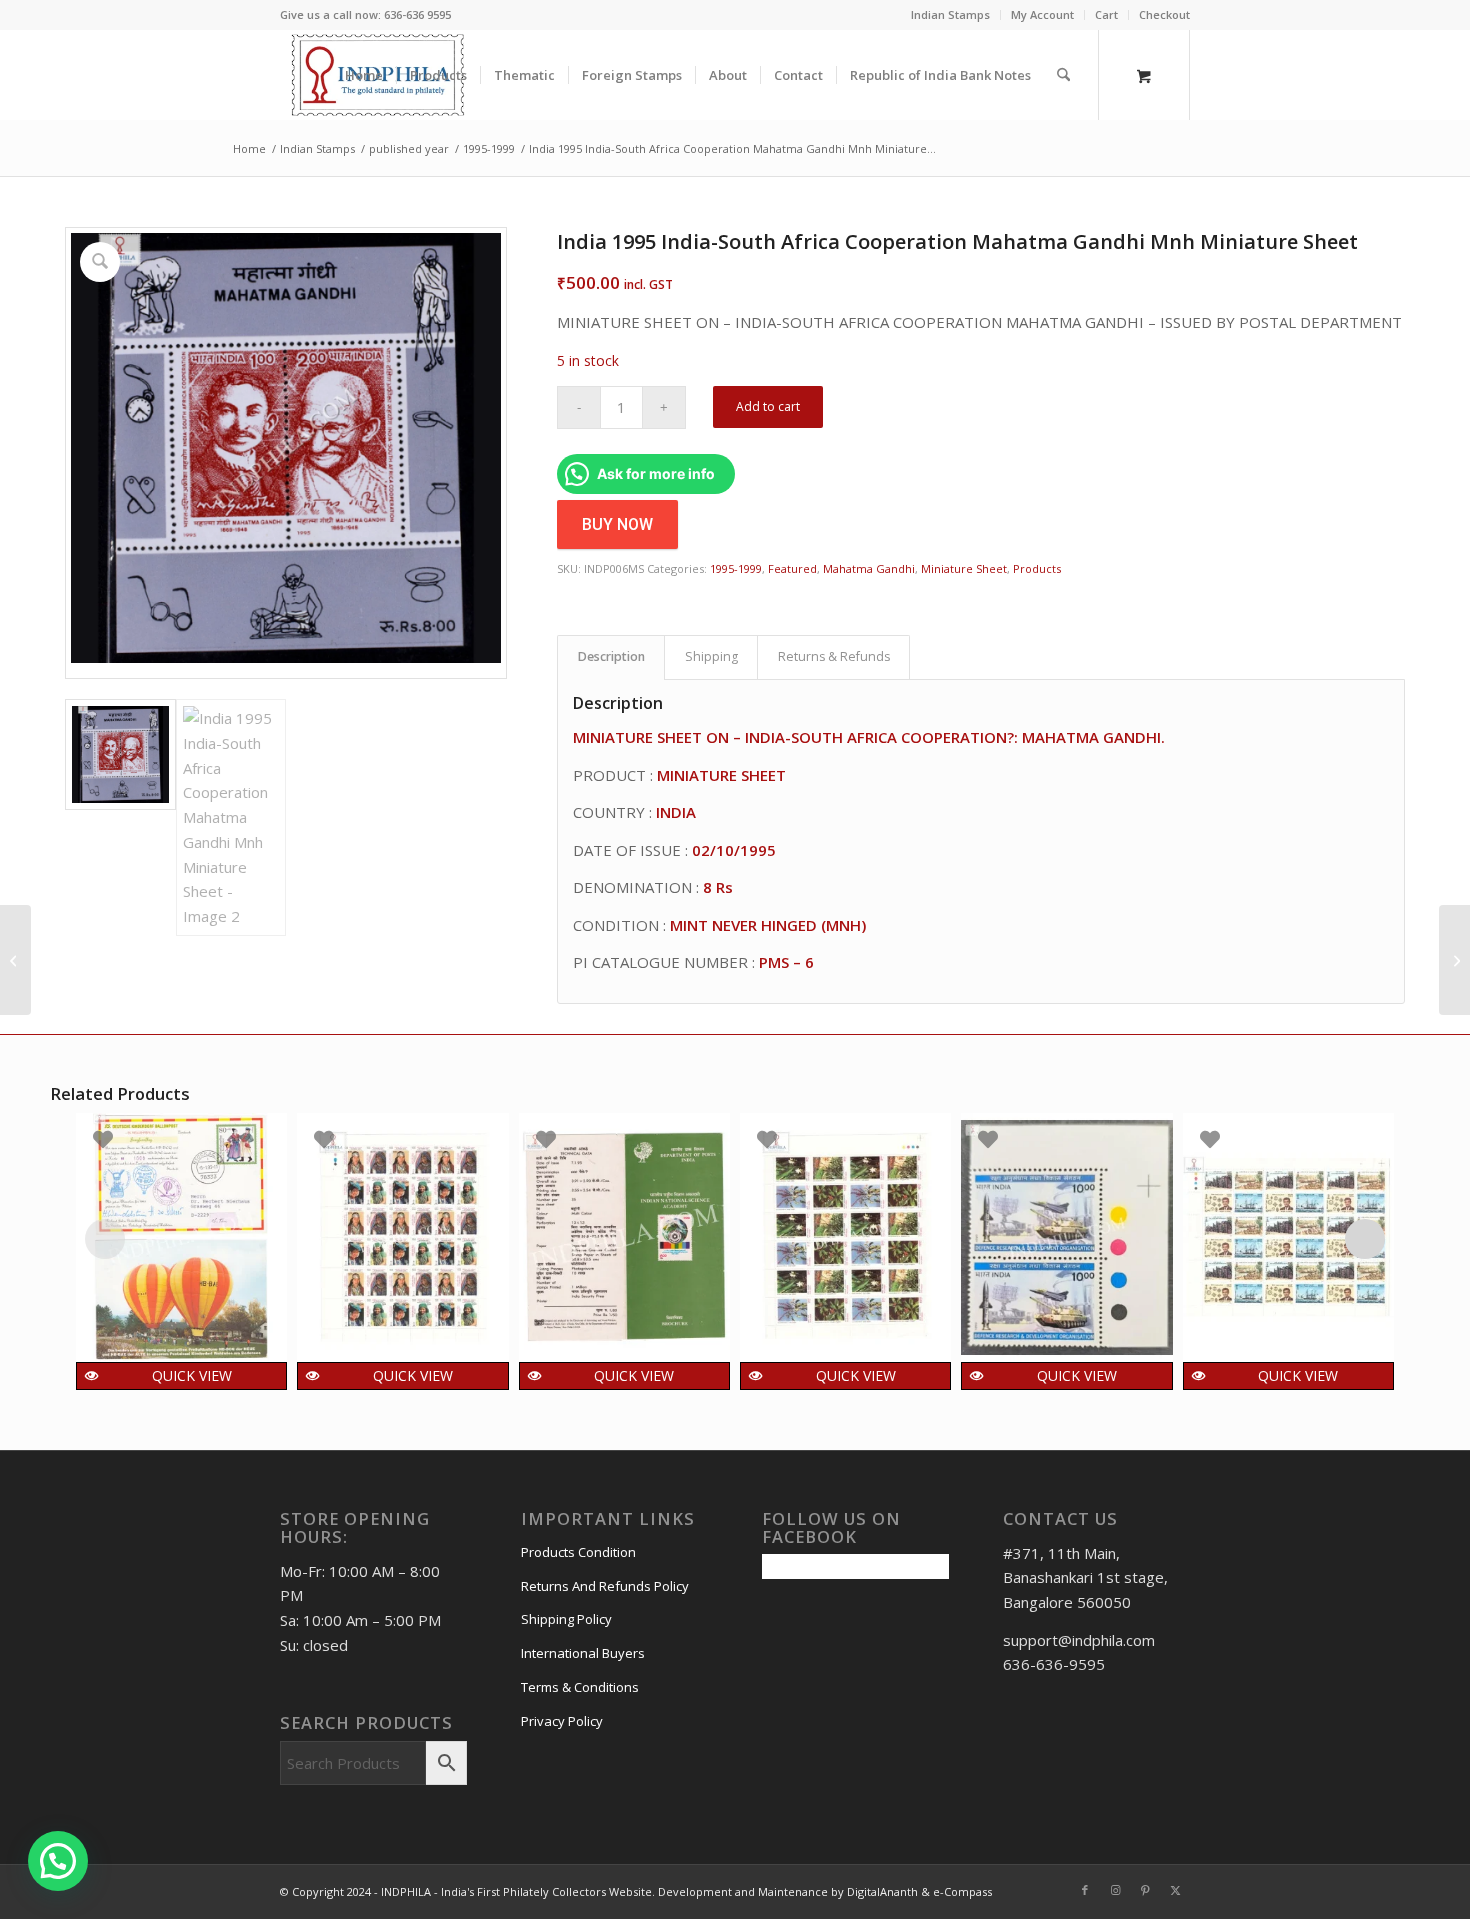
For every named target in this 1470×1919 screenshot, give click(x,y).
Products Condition (578, 1552)
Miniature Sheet (964, 568)
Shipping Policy (566, 1619)
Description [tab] (611, 656)
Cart (1106, 14)
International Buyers (583, 1653)
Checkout (1164, 14)
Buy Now (617, 524)
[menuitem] (951, 15)
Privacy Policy (562, 1721)
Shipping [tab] (711, 656)
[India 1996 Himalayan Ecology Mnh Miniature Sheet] (1454, 960)
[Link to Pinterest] (1145, 1890)
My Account (1042, 14)
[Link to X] (1175, 1890)
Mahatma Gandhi (869, 568)
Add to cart (768, 406)
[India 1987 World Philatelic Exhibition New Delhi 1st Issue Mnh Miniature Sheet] (15, 960)
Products (1037, 568)
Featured (792, 568)
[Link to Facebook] (1085, 1890)
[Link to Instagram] (1115, 1890)
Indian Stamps (950, 14)
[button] (58, 1861)
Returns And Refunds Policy (605, 1586)
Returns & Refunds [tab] (834, 656)
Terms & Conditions (580, 1687)
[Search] (1063, 75)
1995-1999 (736, 568)
